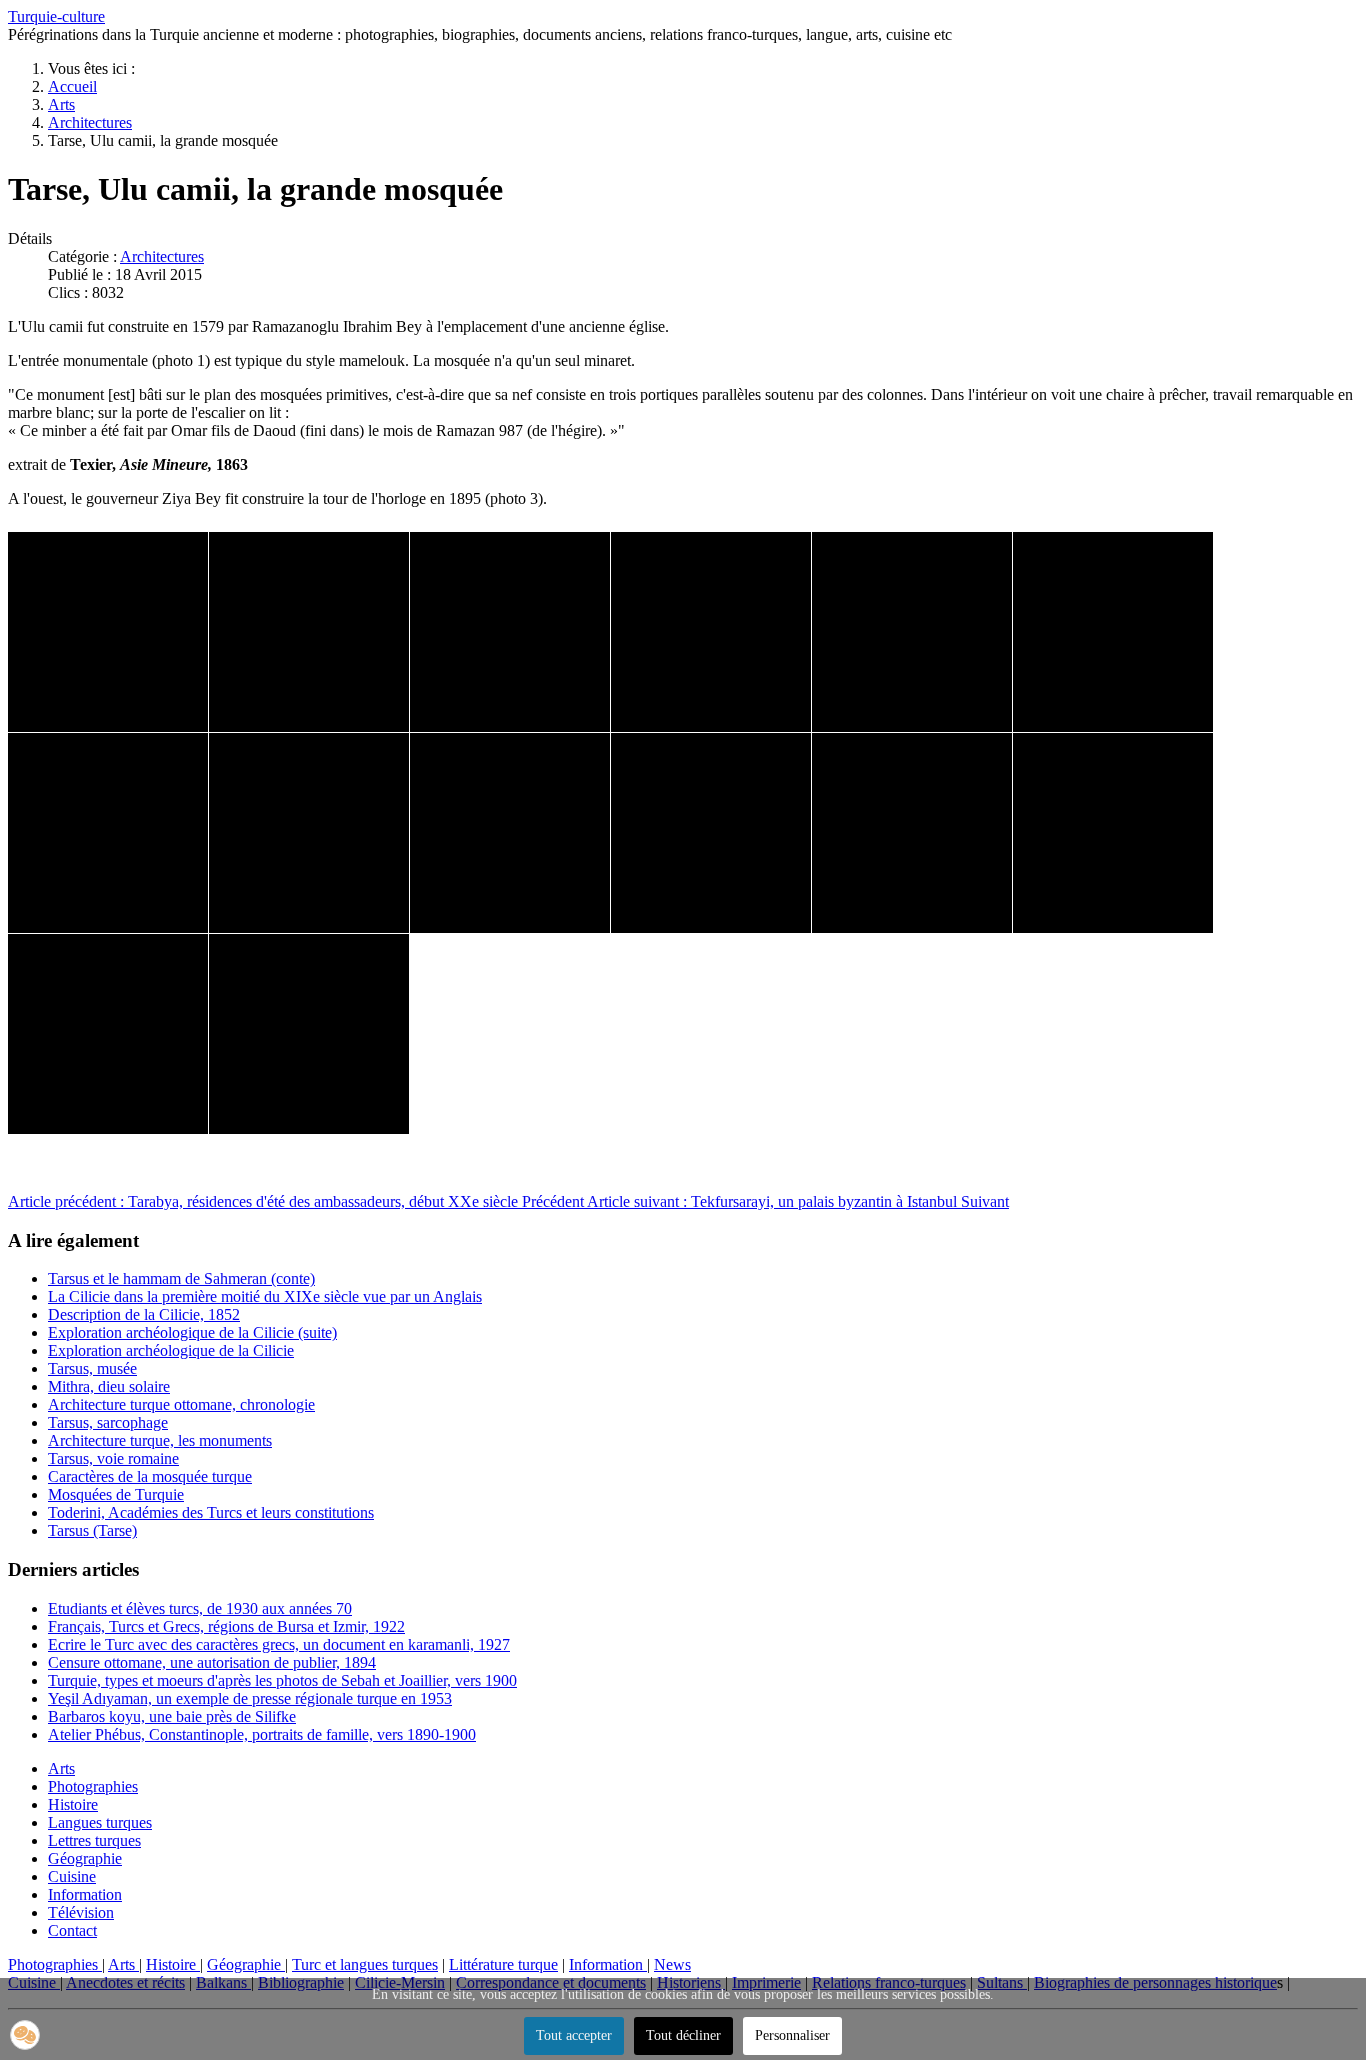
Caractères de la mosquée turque (150, 1476)
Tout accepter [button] (574, 2035)
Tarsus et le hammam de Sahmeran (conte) (181, 1278)
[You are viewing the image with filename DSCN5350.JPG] (309, 833)
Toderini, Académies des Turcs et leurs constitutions (211, 1512)
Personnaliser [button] (792, 2035)
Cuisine (72, 1876)
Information (85, 1894)
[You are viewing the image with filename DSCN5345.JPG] (711, 632)
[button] (25, 2035)
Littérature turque (503, 1964)
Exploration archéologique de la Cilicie (171, 1350)
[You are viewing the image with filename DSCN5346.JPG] (912, 632)
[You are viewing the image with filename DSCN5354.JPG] (1113, 833)
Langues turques (100, 1822)
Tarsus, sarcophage (108, 1422)
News (672, 1964)
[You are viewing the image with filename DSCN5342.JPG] (108, 632)
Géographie (85, 1858)
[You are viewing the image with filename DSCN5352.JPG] (711, 833)
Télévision (81, 1912)
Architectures (162, 256)
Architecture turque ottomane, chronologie (181, 1404)
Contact (72, 1930)
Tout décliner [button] (683, 2035)
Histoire (73, 1804)
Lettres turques (94, 1840)
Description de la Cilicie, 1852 (144, 1314)
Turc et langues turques (365, 1964)
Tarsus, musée (92, 1368)
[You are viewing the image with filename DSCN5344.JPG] (510, 632)
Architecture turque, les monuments (160, 1440)
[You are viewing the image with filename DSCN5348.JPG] (1113, 632)
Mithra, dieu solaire (109, 1386)
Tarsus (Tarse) (92, 1530)
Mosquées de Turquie (116, 1494)
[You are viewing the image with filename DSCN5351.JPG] (510, 833)
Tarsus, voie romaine (113, 1458)
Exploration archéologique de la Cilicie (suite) (192, 1332)
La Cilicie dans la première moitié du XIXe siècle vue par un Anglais (265, 1296)
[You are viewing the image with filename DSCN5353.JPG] (912, 833)
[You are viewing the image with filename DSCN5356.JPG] (309, 1034)
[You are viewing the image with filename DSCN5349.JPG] (108, 833)
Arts (61, 1768)
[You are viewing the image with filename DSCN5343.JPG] (309, 632)
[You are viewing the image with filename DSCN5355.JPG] (108, 1034)
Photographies (93, 1786)
